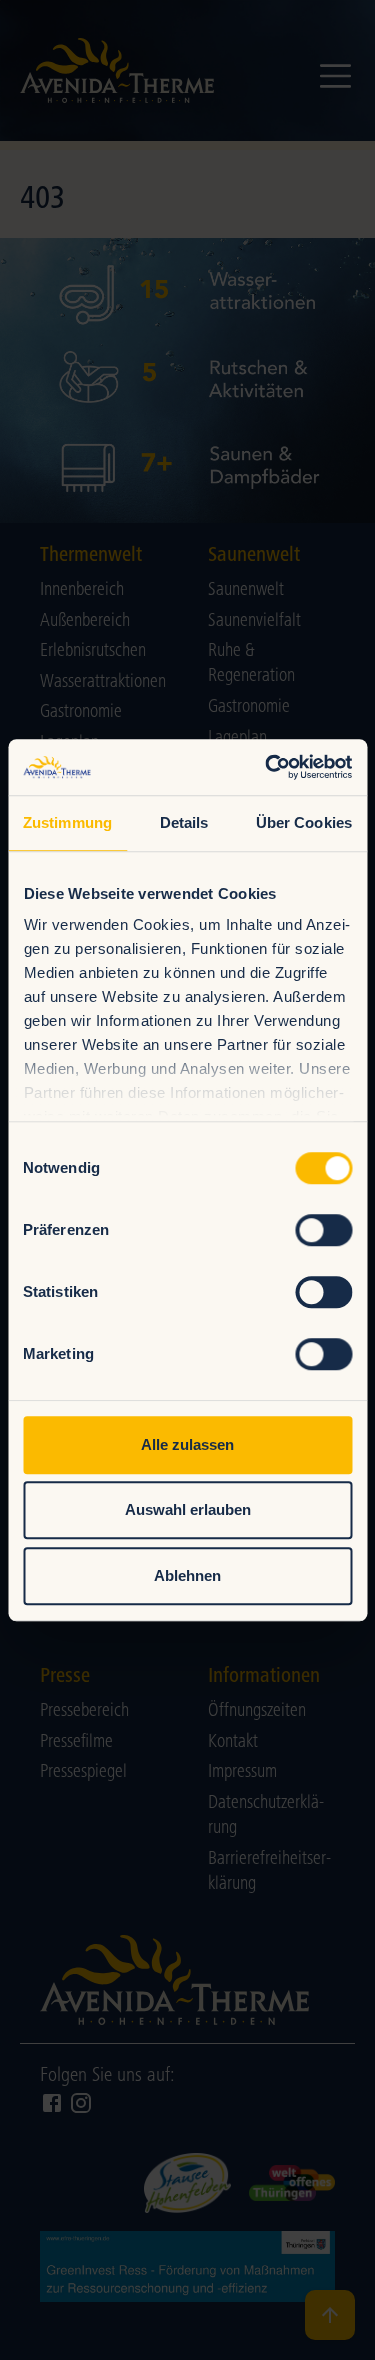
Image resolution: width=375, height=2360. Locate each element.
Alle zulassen (187, 1444)
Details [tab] (184, 822)
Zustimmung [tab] (67, 822)
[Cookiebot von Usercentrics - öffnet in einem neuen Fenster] (267, 767)
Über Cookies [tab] (304, 822)
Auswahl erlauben (188, 1509)
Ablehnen (187, 1575)
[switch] (323, 1230)
